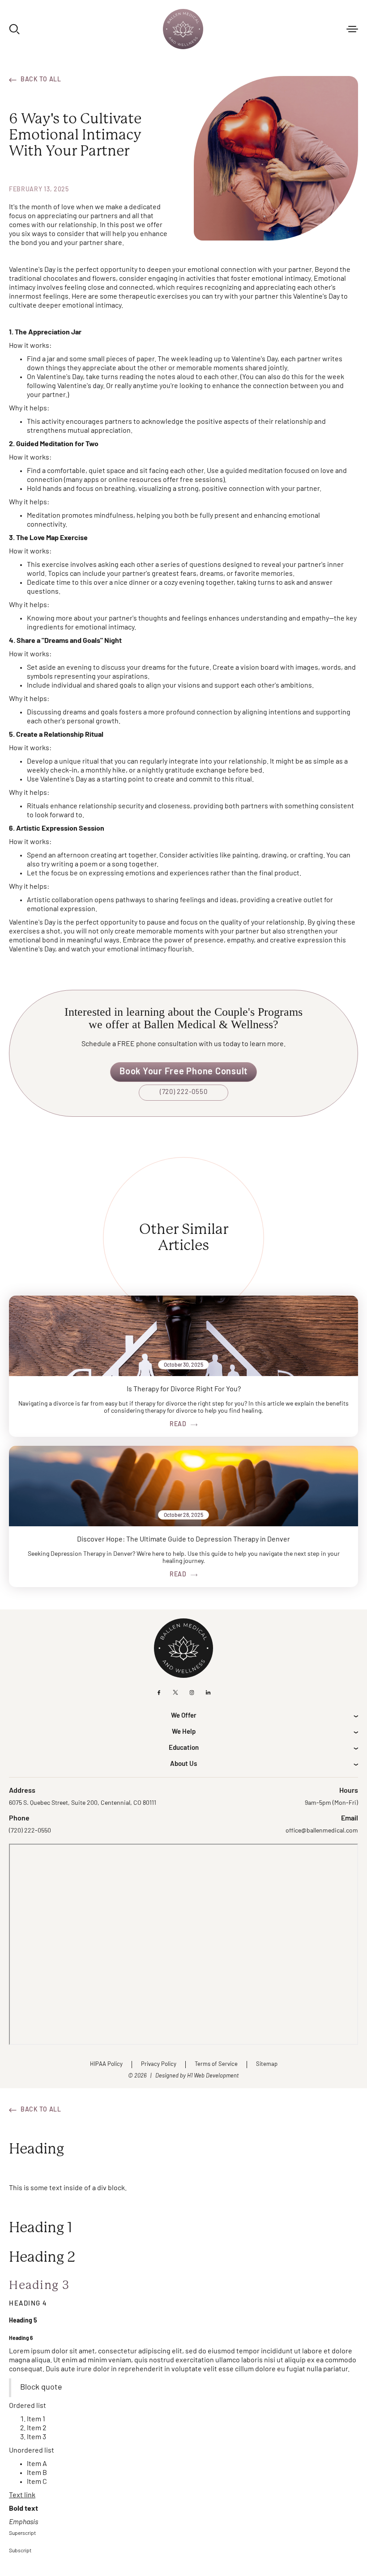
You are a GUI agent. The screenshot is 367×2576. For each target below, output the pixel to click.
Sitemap (267, 2064)
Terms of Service (216, 2064)
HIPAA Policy (106, 2064)
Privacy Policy (159, 2064)
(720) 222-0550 (184, 1092)
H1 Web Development (213, 2076)
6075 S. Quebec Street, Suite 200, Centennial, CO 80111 (83, 1803)
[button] (352, 29)
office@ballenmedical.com (322, 1831)
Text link (22, 2496)
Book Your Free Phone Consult (183, 1072)
